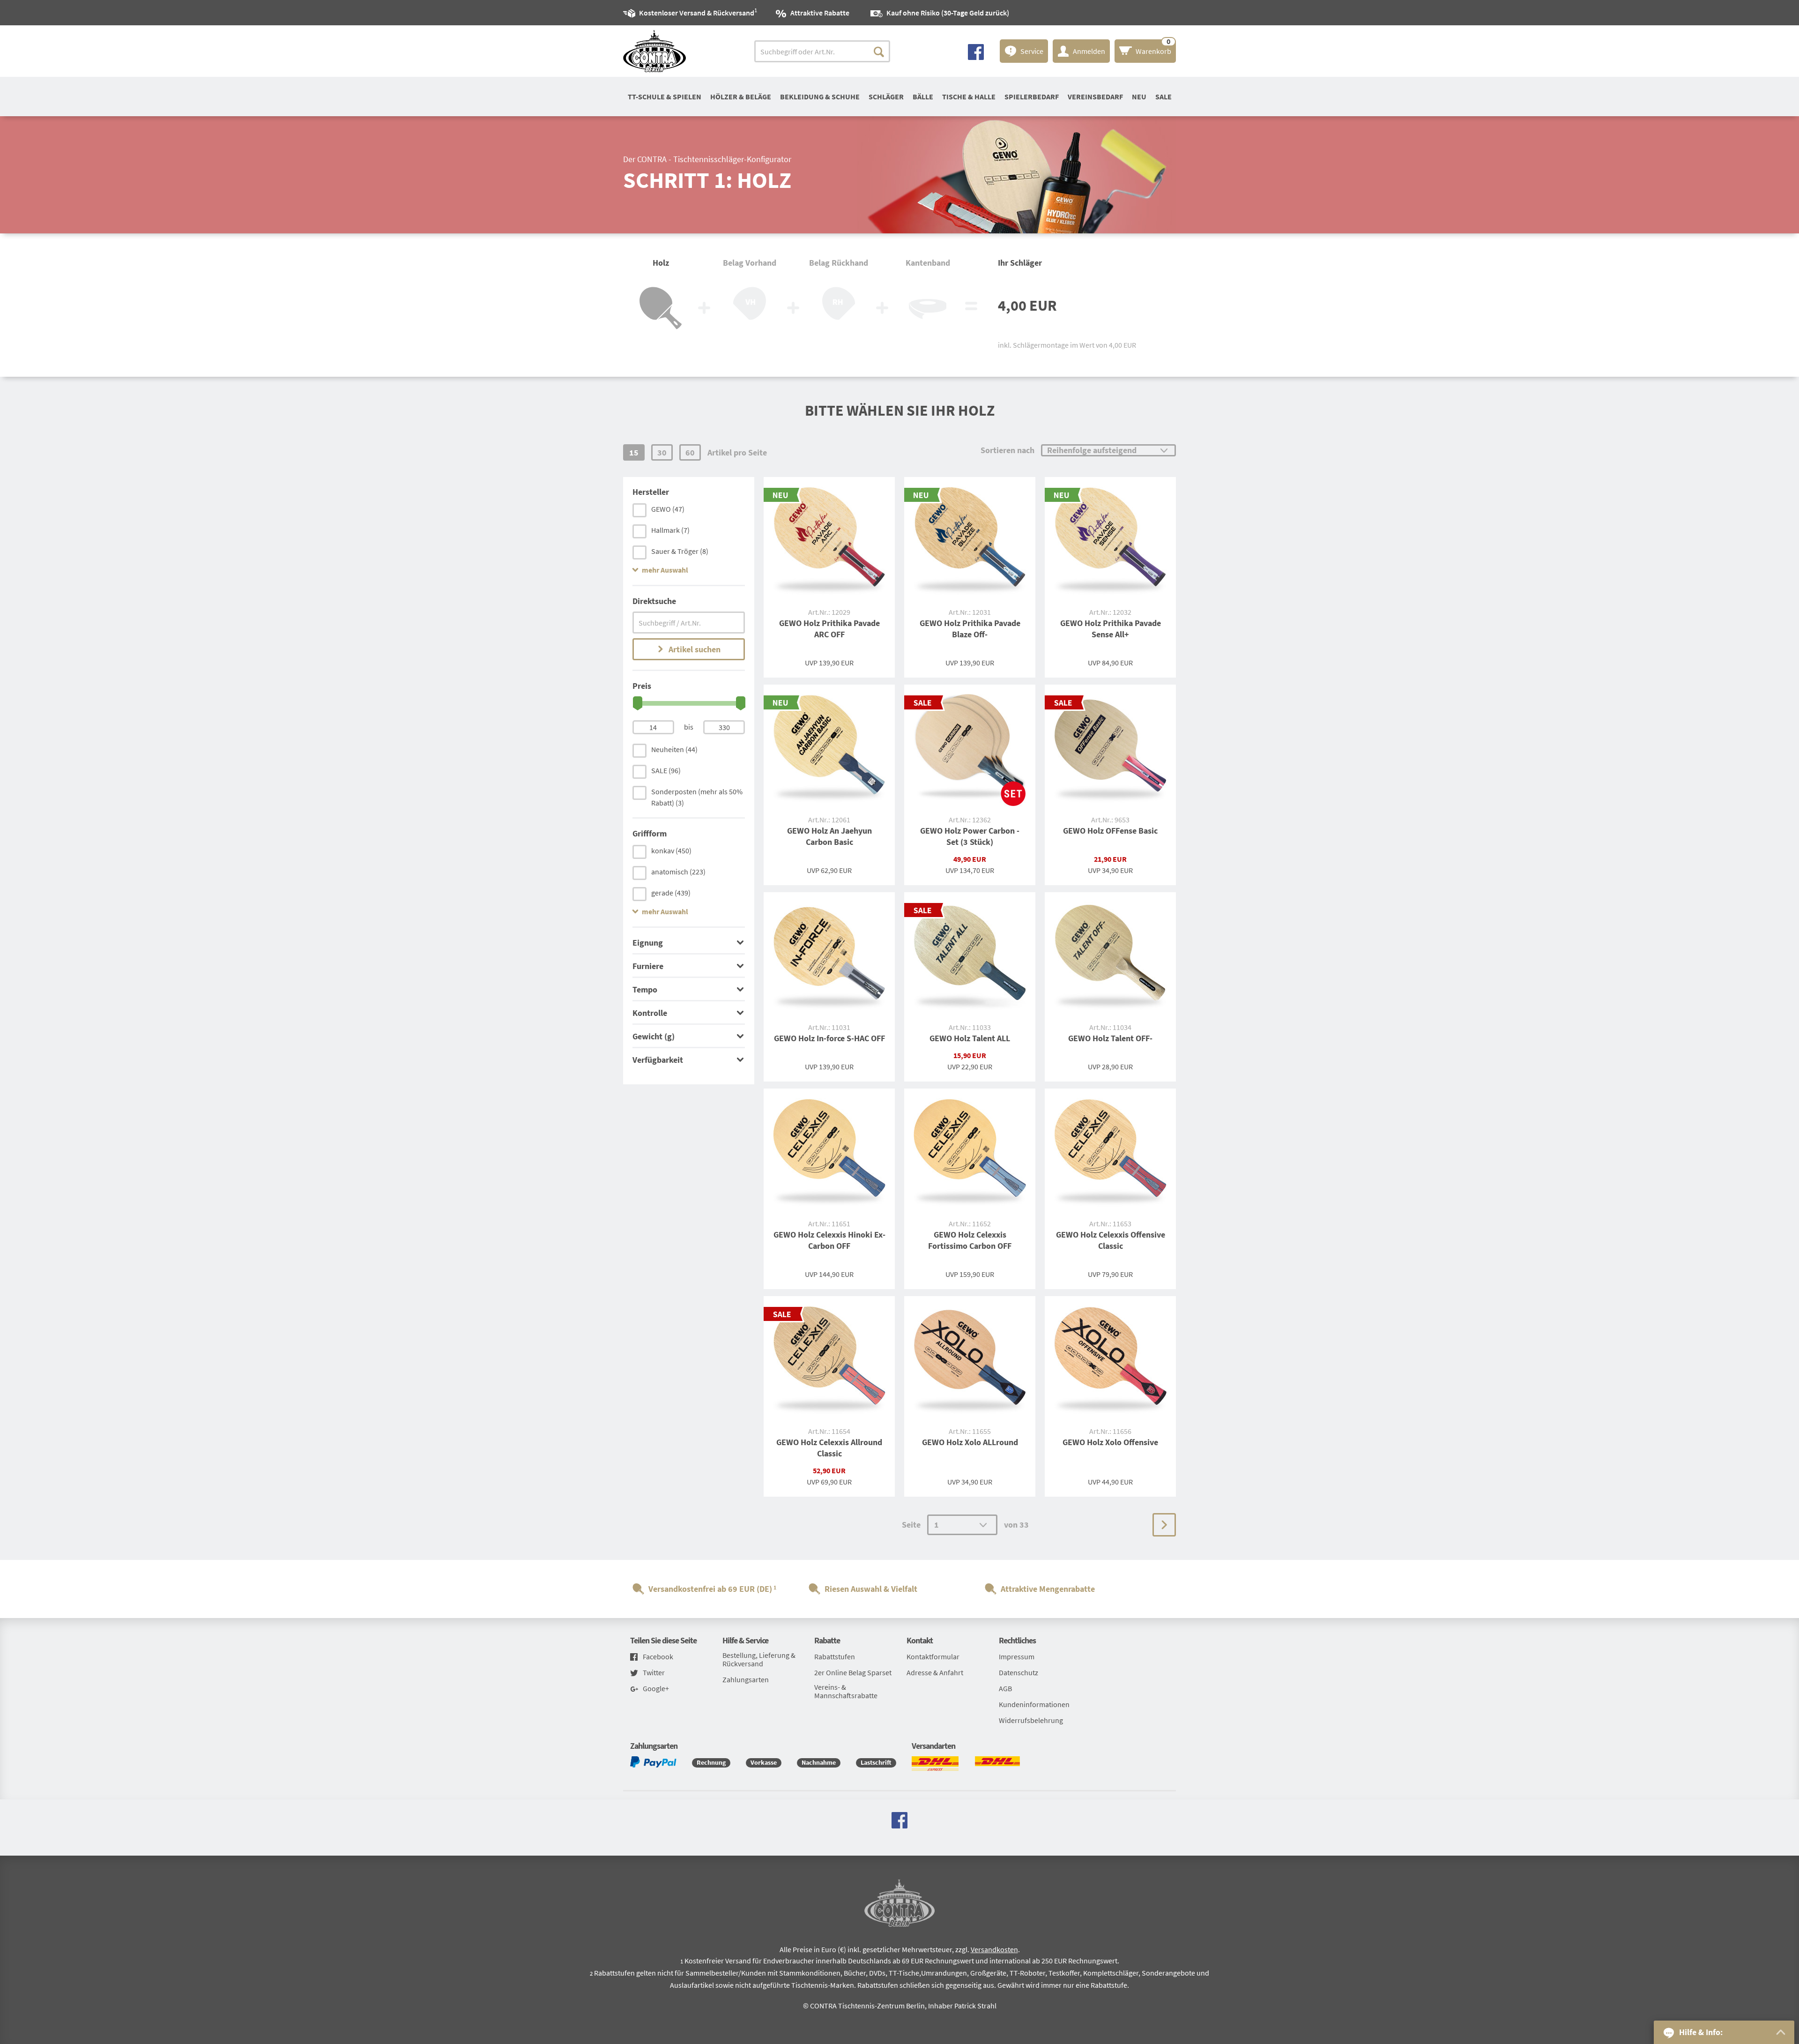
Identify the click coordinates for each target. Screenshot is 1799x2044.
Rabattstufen (835, 1656)
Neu (1139, 97)
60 (690, 452)
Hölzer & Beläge (741, 97)
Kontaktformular (933, 1656)
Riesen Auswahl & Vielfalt (871, 1589)
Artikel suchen (695, 649)
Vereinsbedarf (1095, 97)
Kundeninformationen (1034, 1704)
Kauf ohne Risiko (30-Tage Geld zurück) (948, 13)
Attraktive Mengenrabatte (1048, 1589)
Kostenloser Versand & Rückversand (697, 12)
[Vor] (1164, 1525)
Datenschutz (1018, 1672)
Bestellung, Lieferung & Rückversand (759, 1659)
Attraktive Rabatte (820, 13)
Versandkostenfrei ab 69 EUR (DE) (710, 1589)
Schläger (886, 97)
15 (634, 452)
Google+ (656, 1689)
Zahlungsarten (746, 1679)
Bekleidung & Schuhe (820, 97)
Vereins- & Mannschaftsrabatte (846, 1691)
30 (662, 452)
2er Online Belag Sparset (853, 1672)
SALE (1163, 97)
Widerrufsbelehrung (1031, 1720)
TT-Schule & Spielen (665, 97)
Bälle (923, 97)
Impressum (1017, 1656)
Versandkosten (994, 1949)
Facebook (658, 1657)
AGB (1005, 1688)
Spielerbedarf (1032, 97)
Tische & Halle (969, 97)
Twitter (654, 1673)
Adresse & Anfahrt (935, 1672)
